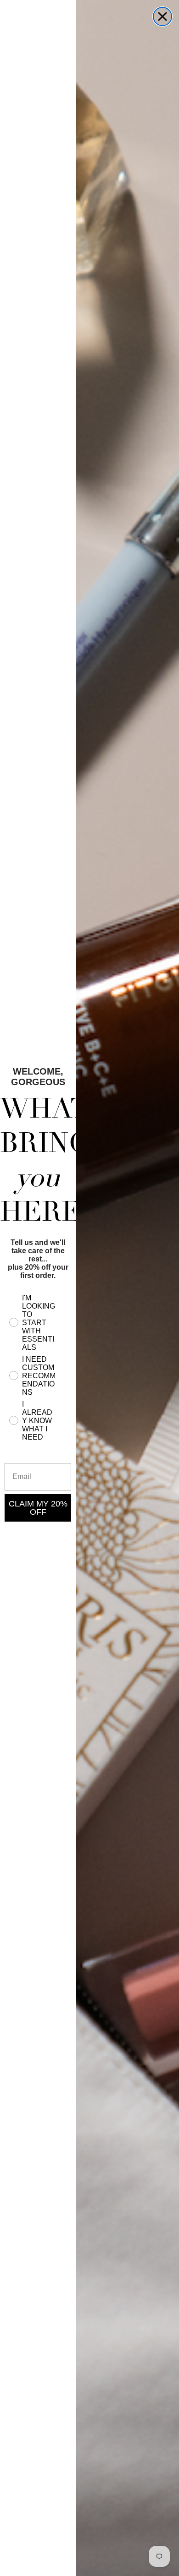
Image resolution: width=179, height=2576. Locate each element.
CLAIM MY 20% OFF (38, 1508)
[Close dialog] (162, 16)
